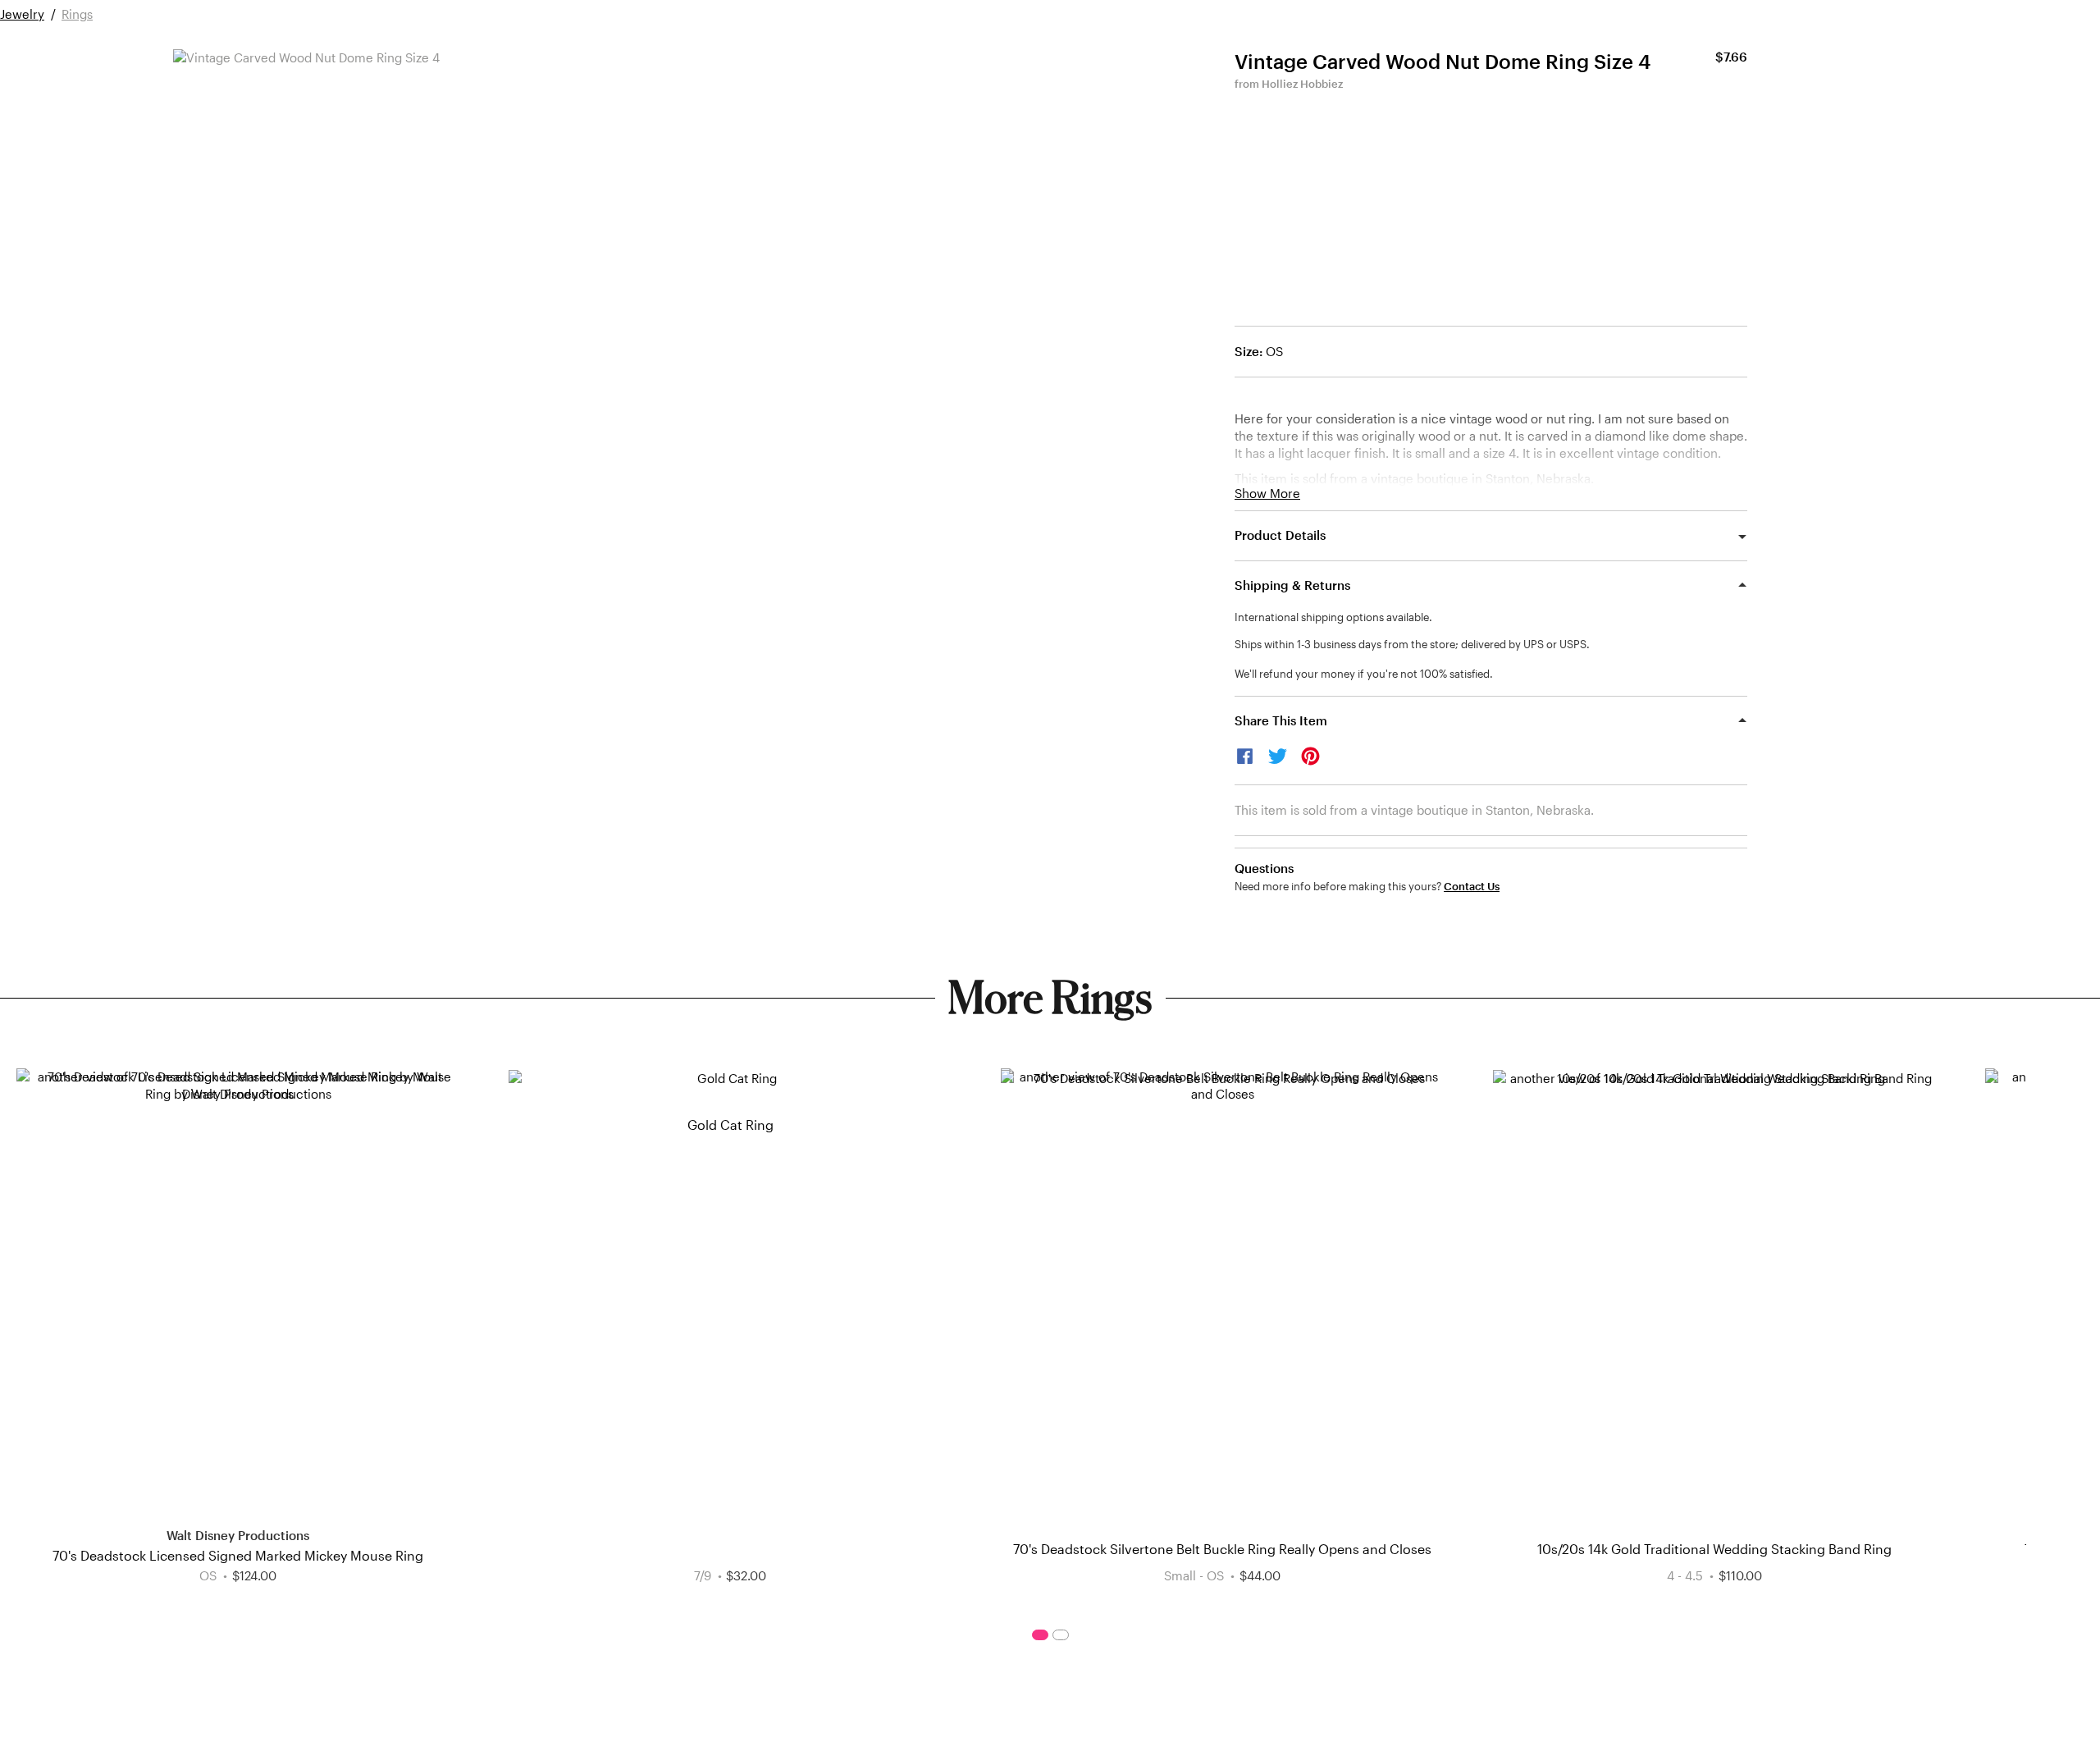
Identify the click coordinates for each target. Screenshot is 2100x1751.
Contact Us (1472, 887)
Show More (1267, 494)
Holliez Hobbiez (1302, 84)
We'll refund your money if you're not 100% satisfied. (1364, 674)
